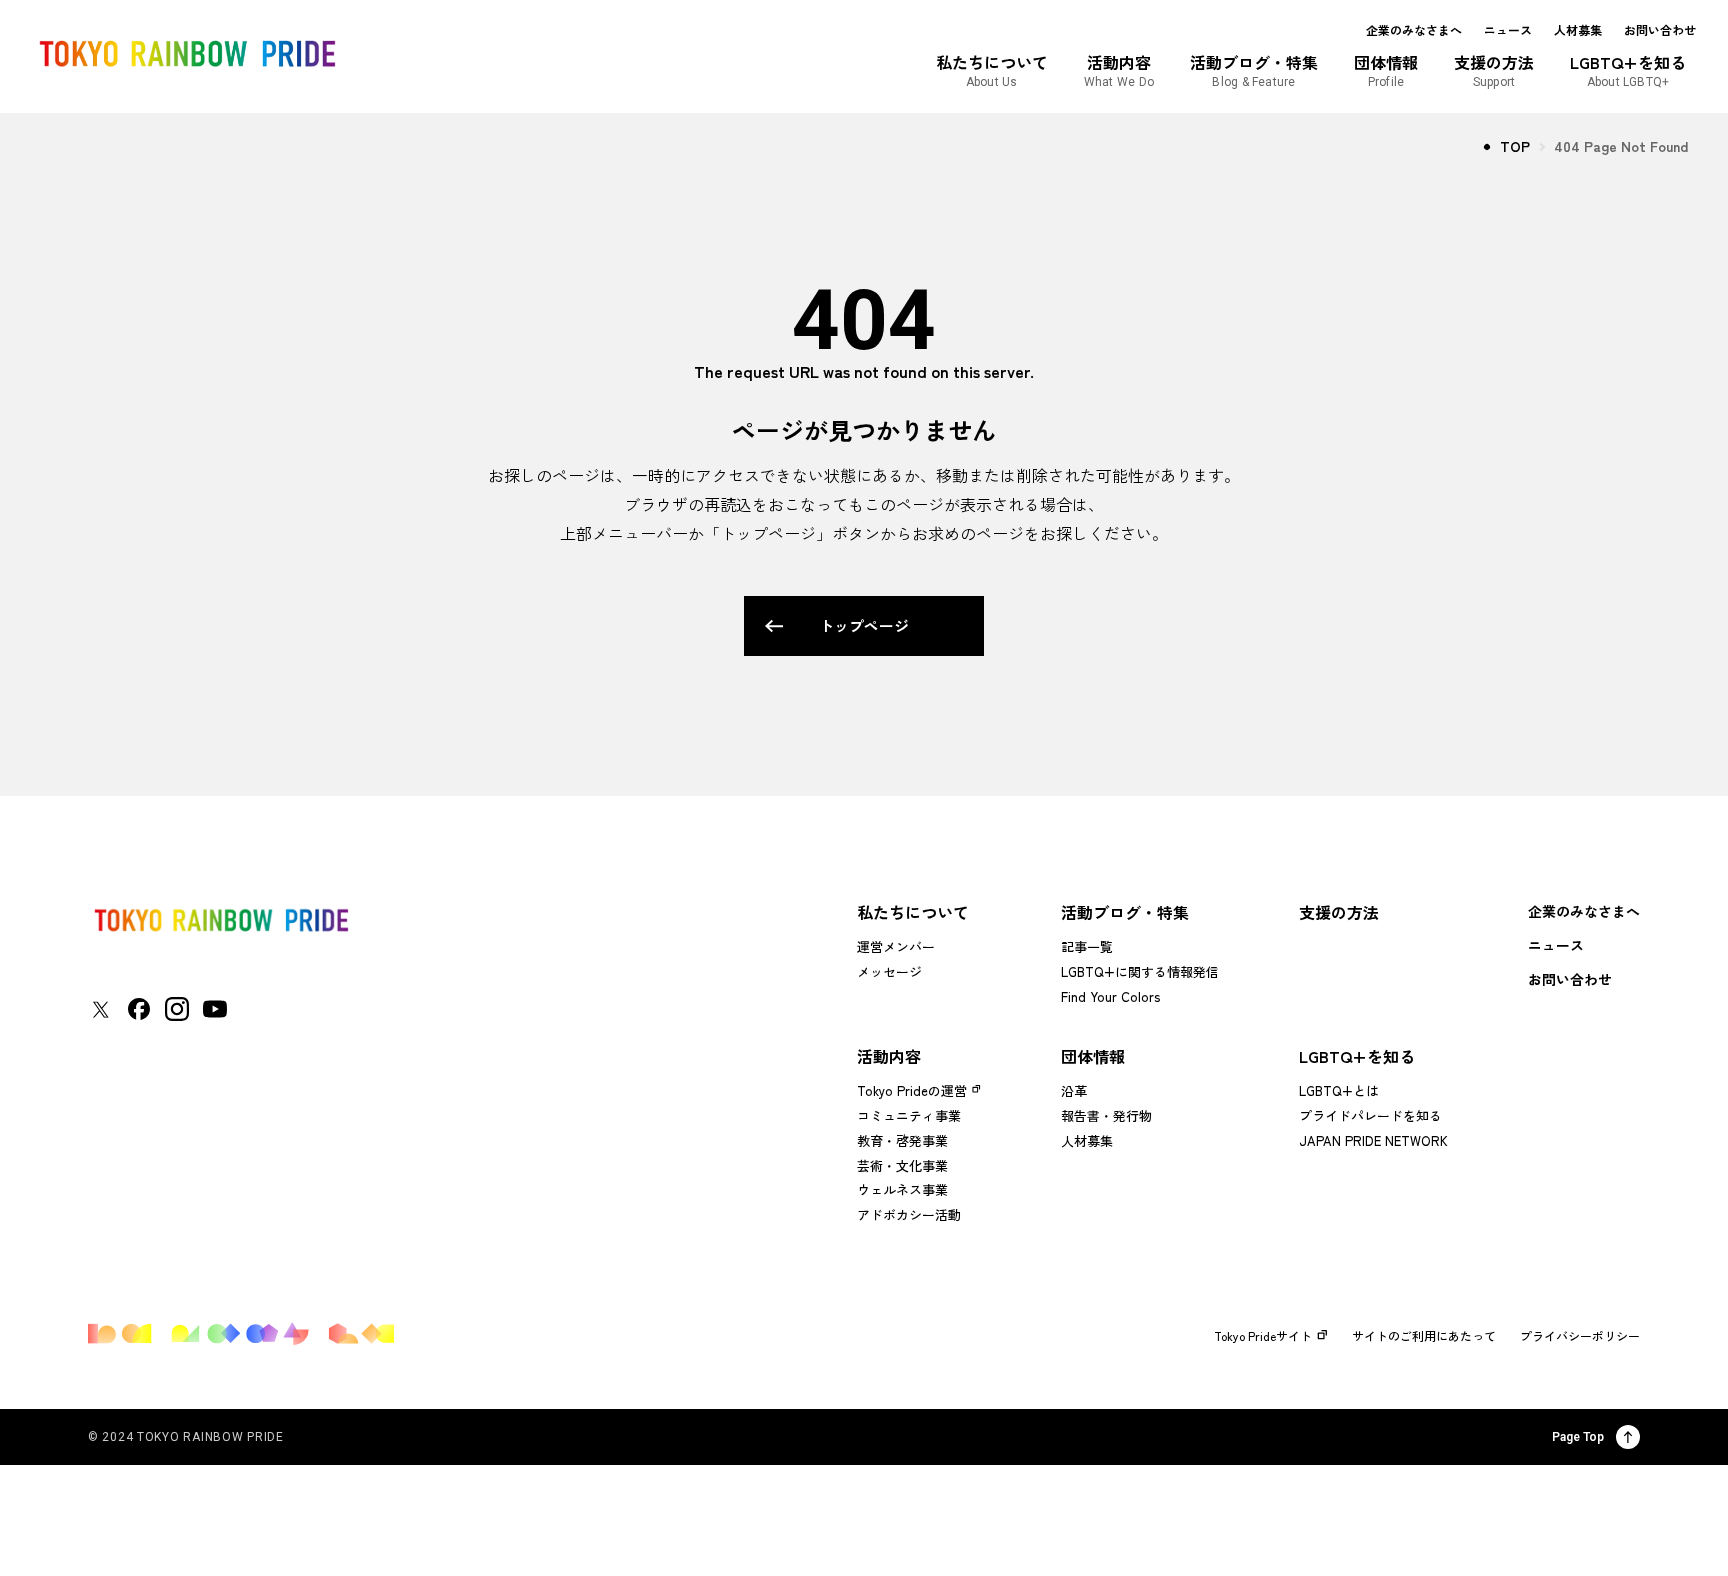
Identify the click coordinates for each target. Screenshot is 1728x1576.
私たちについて (913, 912)
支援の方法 (1339, 912)
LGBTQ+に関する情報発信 (1140, 971)
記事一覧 (1087, 946)
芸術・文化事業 (902, 1165)
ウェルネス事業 (902, 1189)
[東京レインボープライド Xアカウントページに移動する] (100, 1009)
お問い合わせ (1660, 30)
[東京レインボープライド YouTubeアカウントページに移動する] (215, 1009)
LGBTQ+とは (1339, 1090)
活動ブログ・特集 (1125, 912)
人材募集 (1578, 30)
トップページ (864, 625)
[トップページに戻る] (221, 920)
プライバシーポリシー (1580, 1336)
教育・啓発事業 (902, 1140)
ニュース (1508, 30)
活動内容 (889, 1056)
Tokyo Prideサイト (1263, 1336)
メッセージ (889, 971)
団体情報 (1093, 1056)
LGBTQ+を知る (1357, 1056)
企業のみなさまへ (1414, 30)
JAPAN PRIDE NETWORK (1373, 1140)
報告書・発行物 (1106, 1115)
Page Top (1578, 1437)
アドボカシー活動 (909, 1214)
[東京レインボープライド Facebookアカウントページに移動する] (139, 1009)
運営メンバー (896, 946)
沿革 (1074, 1090)
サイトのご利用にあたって (1424, 1336)
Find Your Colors (1110, 996)
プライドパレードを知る (1370, 1115)
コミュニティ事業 (909, 1115)
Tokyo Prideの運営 (912, 1090)
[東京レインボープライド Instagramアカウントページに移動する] (177, 1009)
